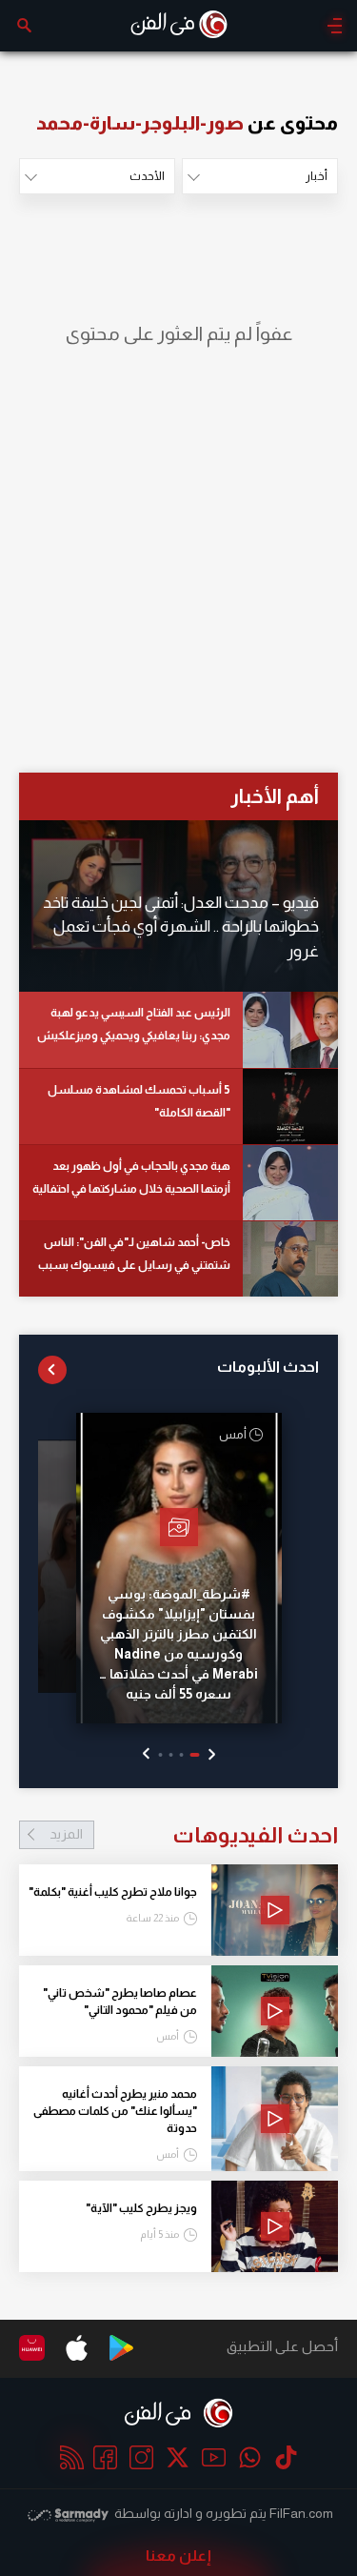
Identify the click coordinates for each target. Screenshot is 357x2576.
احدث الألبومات (268, 1367)
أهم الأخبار (275, 796)
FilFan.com (301, 2513)
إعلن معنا (178, 2556)
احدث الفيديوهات (194, 1835)
